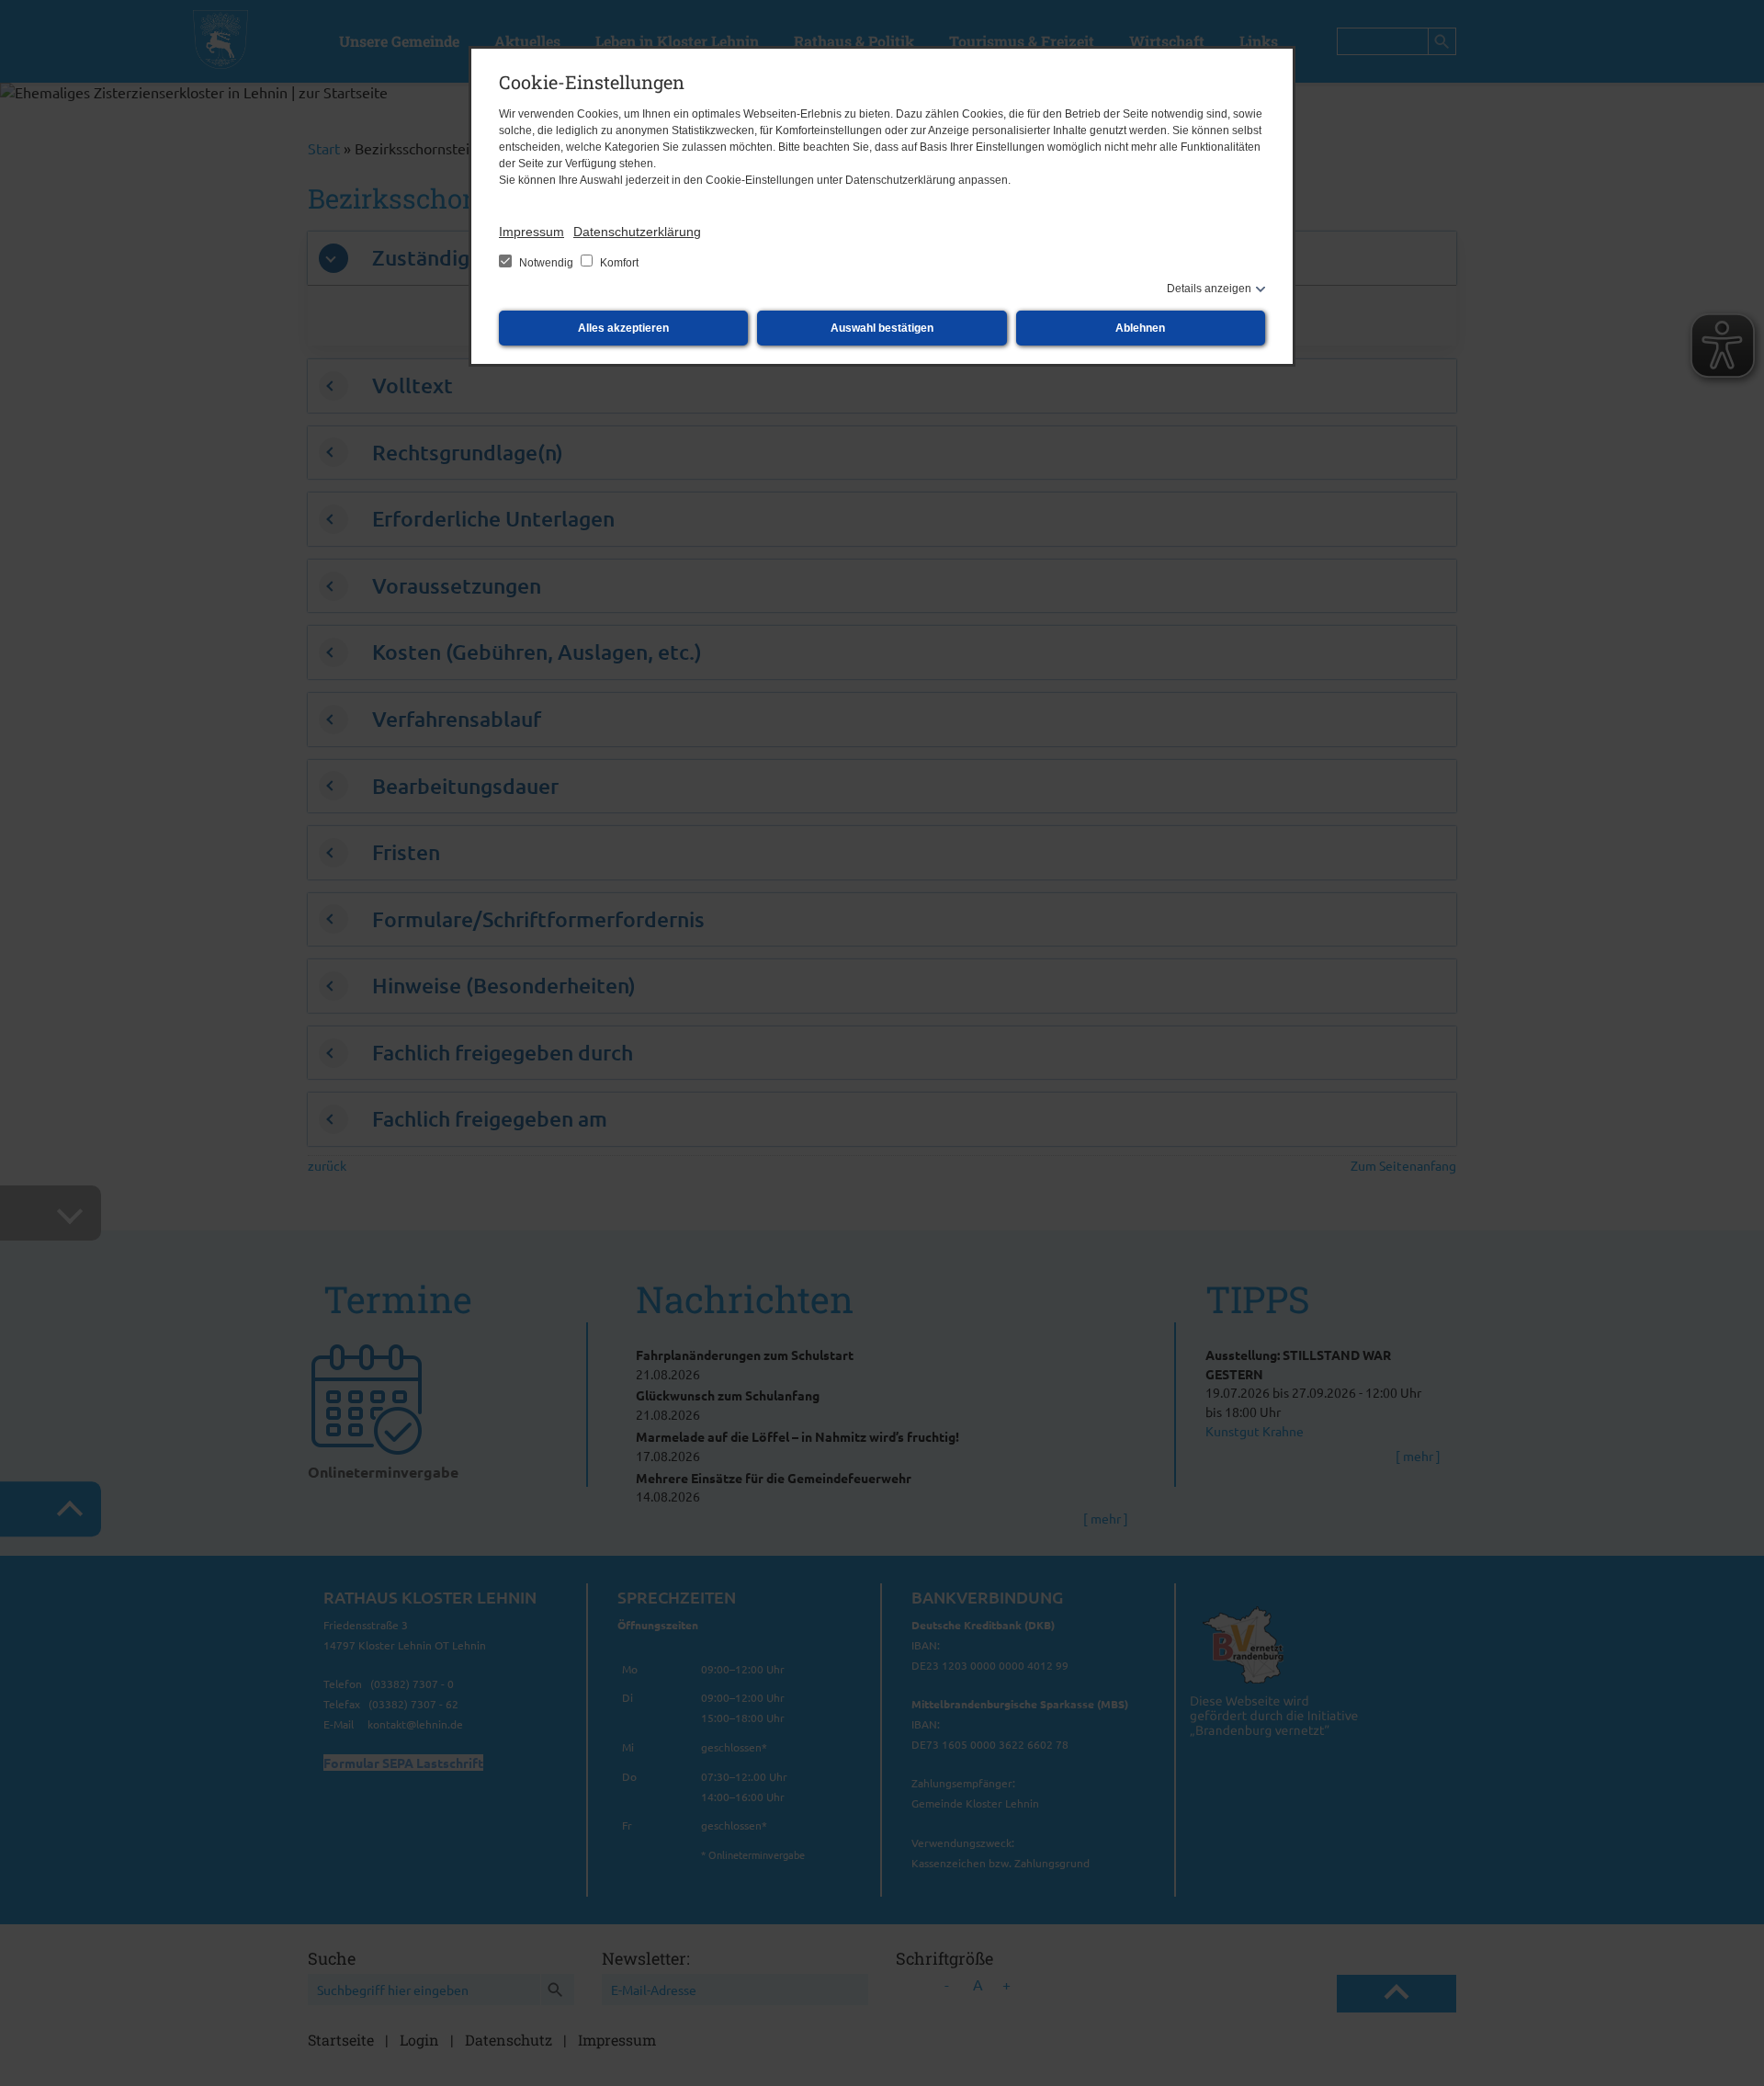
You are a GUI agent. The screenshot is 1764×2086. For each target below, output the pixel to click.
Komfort (618, 263)
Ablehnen (1140, 328)
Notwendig (546, 263)
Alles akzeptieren (623, 328)
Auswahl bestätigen (882, 328)
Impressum (531, 232)
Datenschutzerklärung (637, 232)
